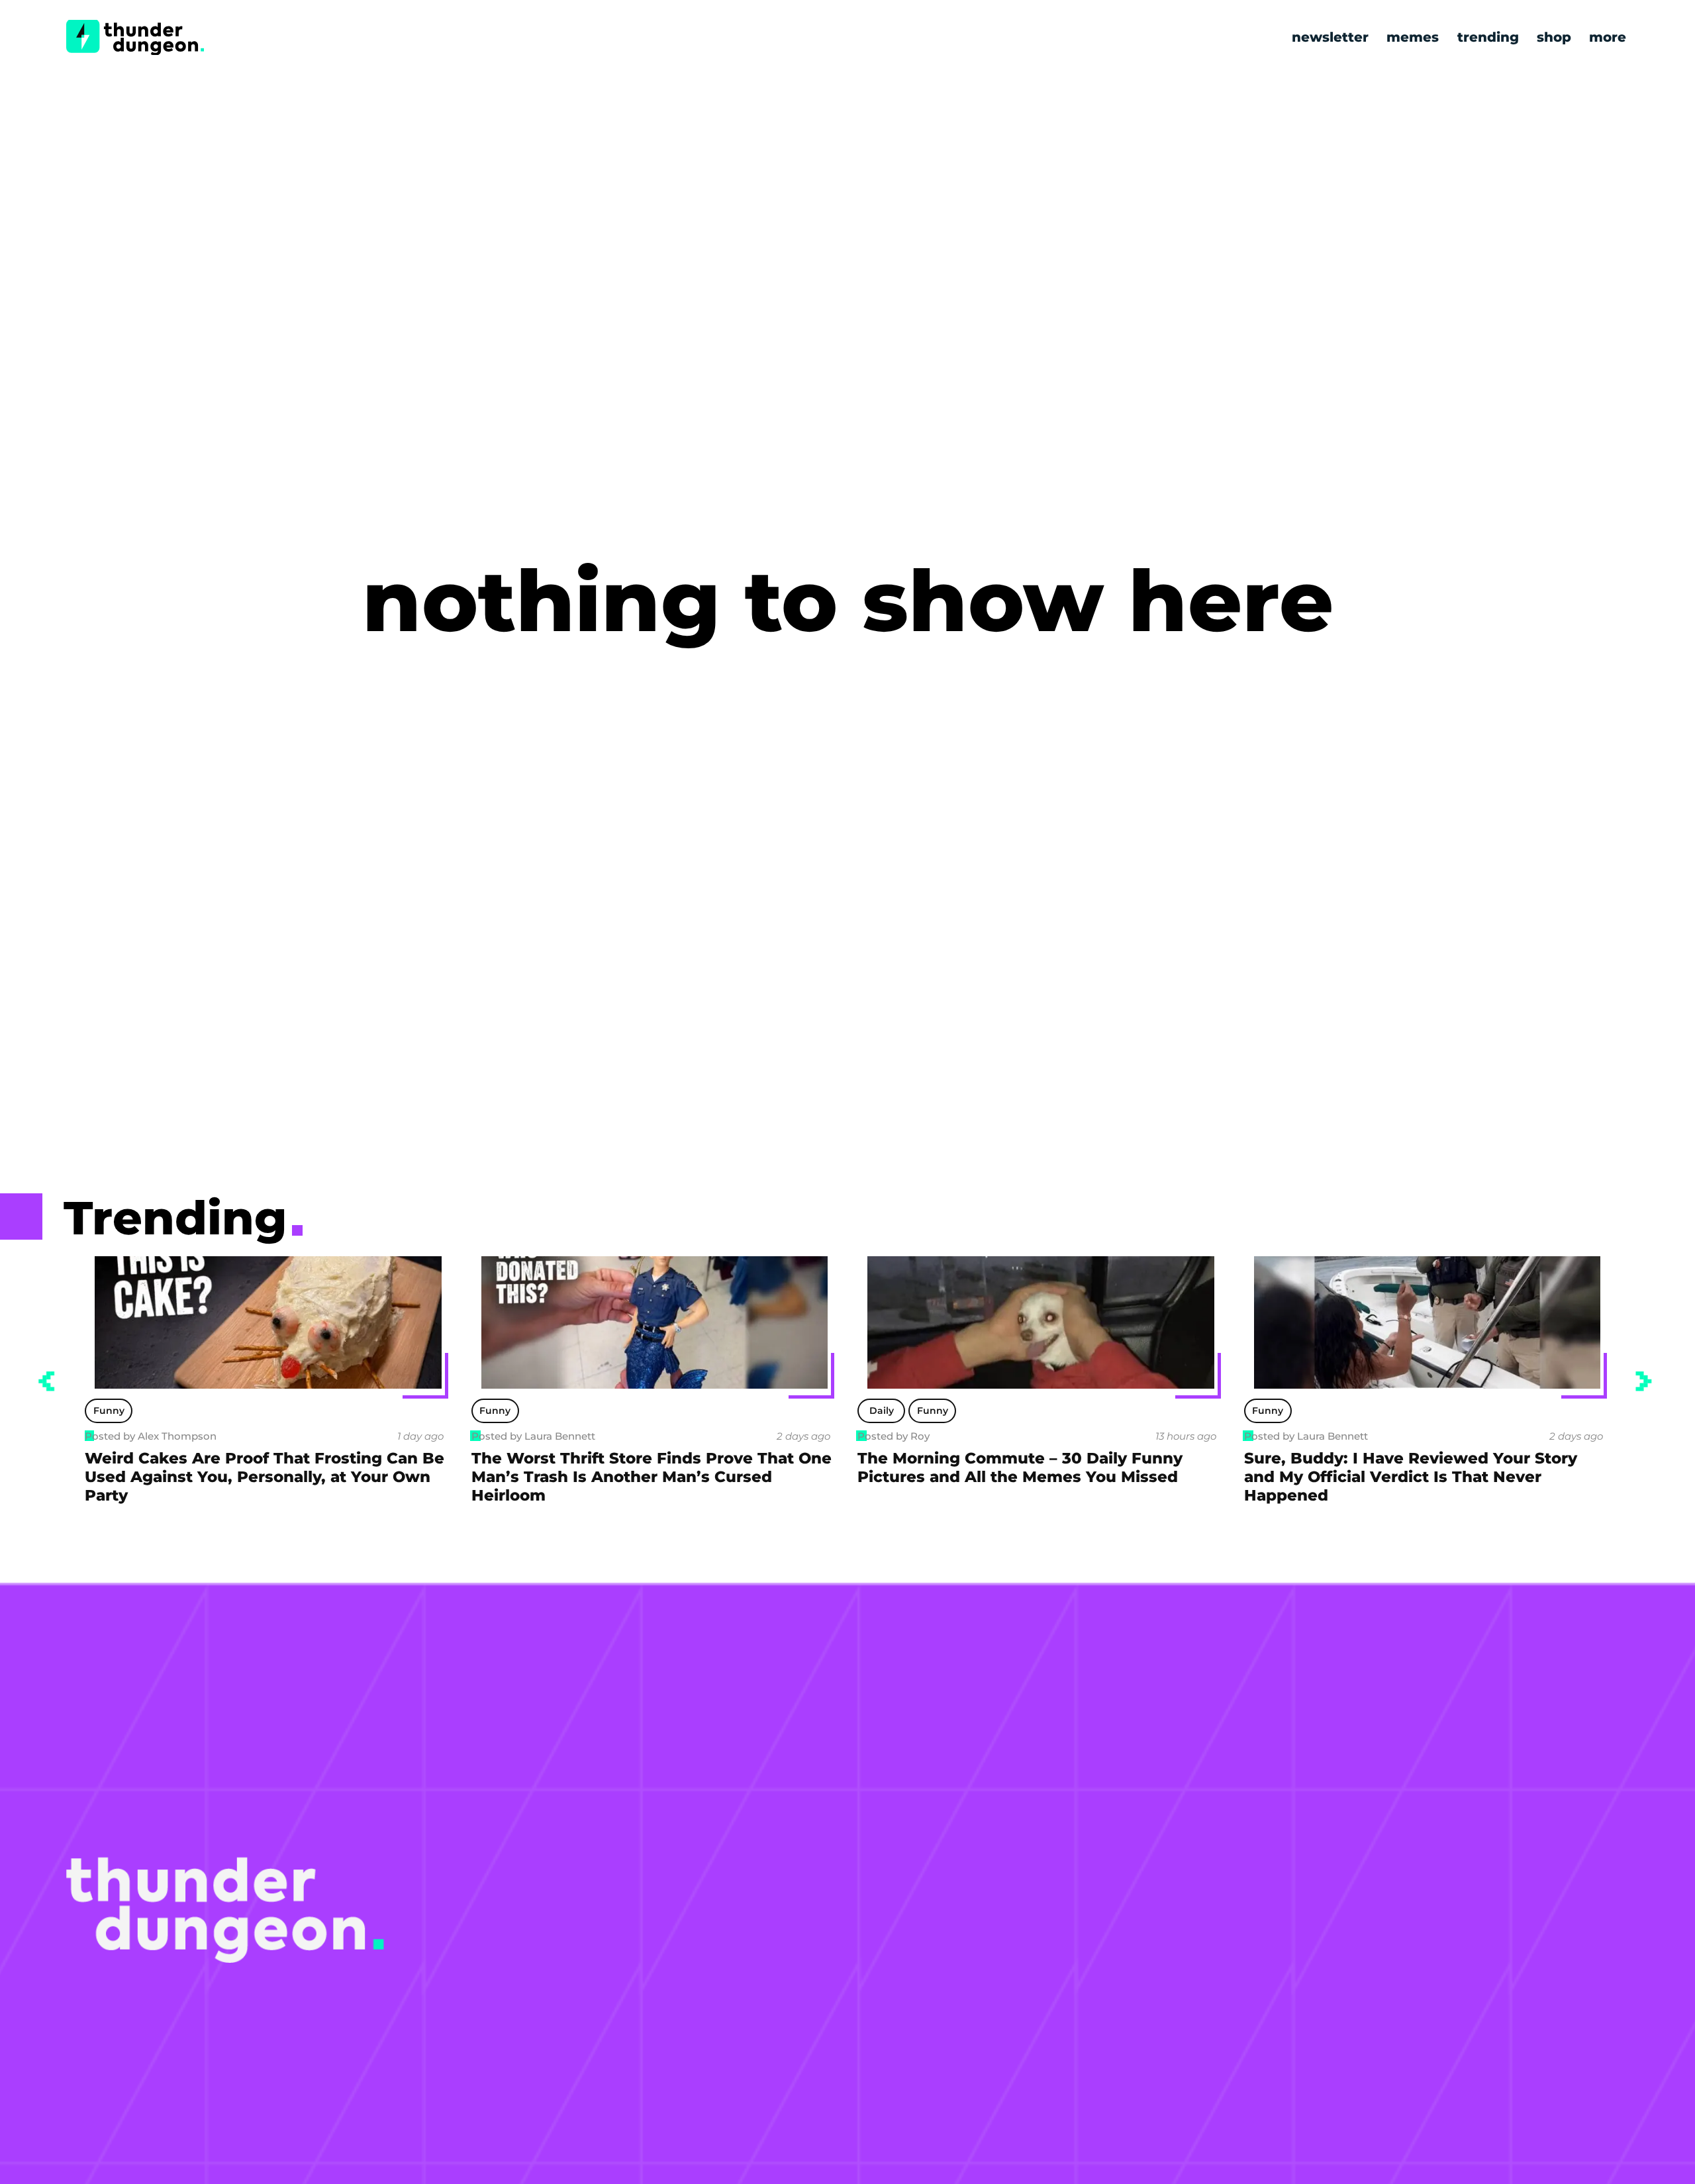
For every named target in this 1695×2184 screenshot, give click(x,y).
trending (1488, 37)
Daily (882, 1411)
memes (1413, 37)
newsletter (1330, 37)
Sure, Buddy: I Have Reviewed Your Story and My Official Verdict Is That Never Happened (1411, 1477)
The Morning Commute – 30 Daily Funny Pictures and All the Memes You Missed (1020, 1467)
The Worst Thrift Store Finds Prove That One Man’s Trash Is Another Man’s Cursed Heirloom (652, 1477)
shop (1554, 37)
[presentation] (46, 1381)
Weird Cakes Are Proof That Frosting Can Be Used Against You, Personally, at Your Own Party (265, 1477)
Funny (109, 1411)
